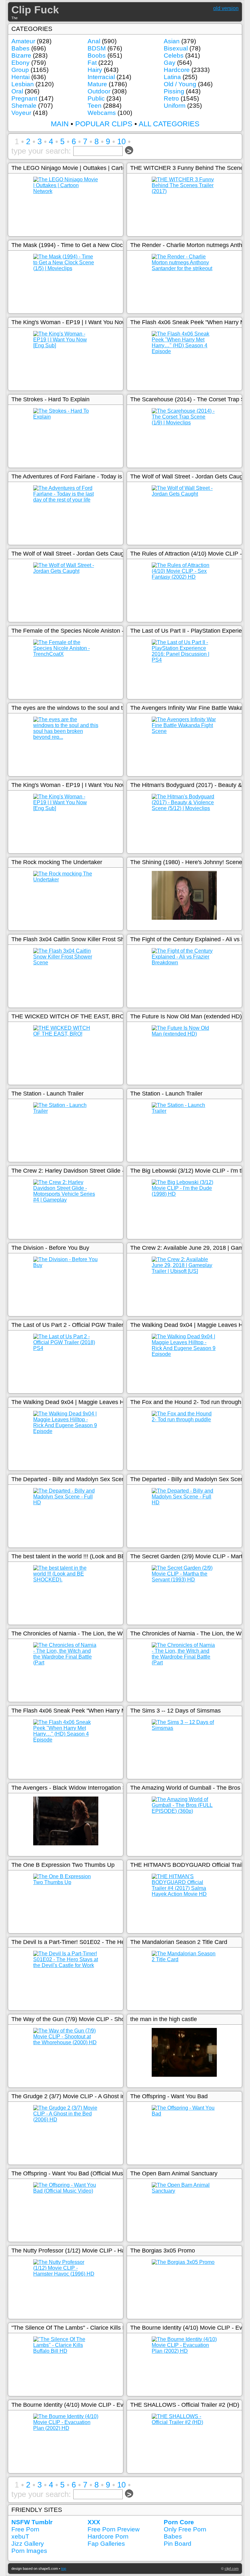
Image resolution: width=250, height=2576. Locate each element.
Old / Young (180, 84)
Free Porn (25, 2529)
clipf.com (232, 2569)
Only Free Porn (185, 2529)
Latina (172, 77)
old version (226, 8)
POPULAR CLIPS (104, 124)
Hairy (95, 70)
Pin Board (178, 2544)
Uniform (175, 106)
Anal (94, 41)
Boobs (97, 55)
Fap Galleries (106, 2544)
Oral (17, 91)
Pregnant (24, 98)
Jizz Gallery (28, 2544)
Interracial (101, 77)
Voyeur (21, 113)
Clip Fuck (35, 10)
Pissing (174, 91)
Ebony (21, 63)
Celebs (174, 55)
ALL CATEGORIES (169, 124)
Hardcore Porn (108, 2536)
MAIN (60, 124)
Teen (95, 106)
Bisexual (176, 48)
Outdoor (99, 91)
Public (96, 98)
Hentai (21, 77)
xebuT (20, 2536)
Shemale (24, 106)
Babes (21, 48)
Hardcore (177, 70)
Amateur (23, 41)
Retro (171, 98)
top (64, 2569)
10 (121, 141)
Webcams (102, 113)
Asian (172, 41)
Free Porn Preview (114, 2529)
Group (20, 70)
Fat (92, 63)
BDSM (97, 48)
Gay (170, 63)
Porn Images (29, 2551)
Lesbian (23, 84)
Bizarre (21, 55)
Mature (97, 84)
